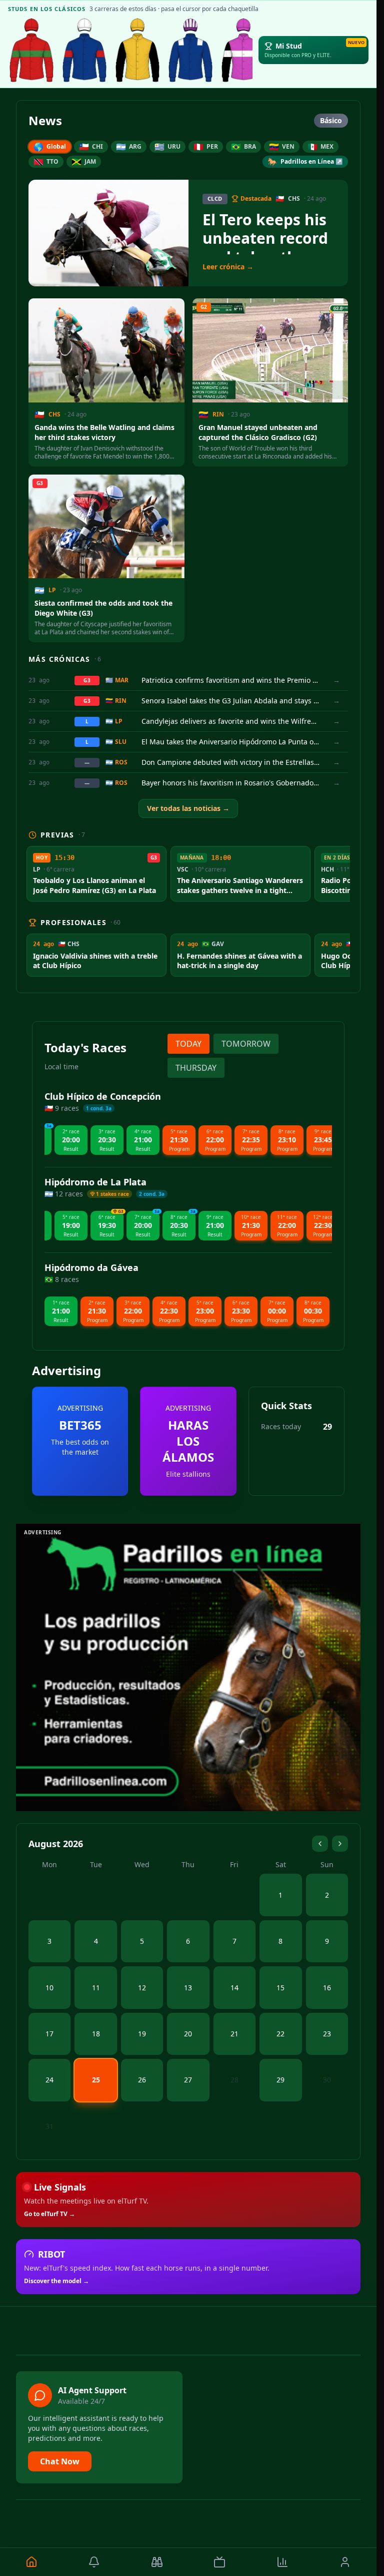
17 (49, 2034)
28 (234, 2080)
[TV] (220, 2562)
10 (49, 1988)
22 (280, 2034)
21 (234, 2034)
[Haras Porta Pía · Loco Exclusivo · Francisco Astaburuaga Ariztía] (243, 50)
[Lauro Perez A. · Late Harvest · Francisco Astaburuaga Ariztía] (190, 50)
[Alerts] (94, 2562)
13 (188, 1988)
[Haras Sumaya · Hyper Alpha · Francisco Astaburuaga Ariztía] (31, 50)
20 (188, 2034)
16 (327, 1988)
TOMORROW (246, 1044)
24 (49, 2080)
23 (327, 2034)
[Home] (31, 2562)
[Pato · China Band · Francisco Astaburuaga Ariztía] (137, 50)
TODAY (188, 1044)
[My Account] (345, 2562)
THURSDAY (196, 1068)
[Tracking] (157, 2562)
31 (49, 2126)
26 (142, 2080)
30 (327, 2080)
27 (188, 2080)
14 (234, 1988)
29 (280, 2080)
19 (142, 2034)
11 (96, 1988)
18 (96, 2034)
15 (280, 1988)
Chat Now (60, 2461)
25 (96, 2080)
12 (142, 1988)
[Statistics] (282, 2562)
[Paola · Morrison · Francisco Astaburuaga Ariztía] (84, 50)
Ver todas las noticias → (188, 808)
